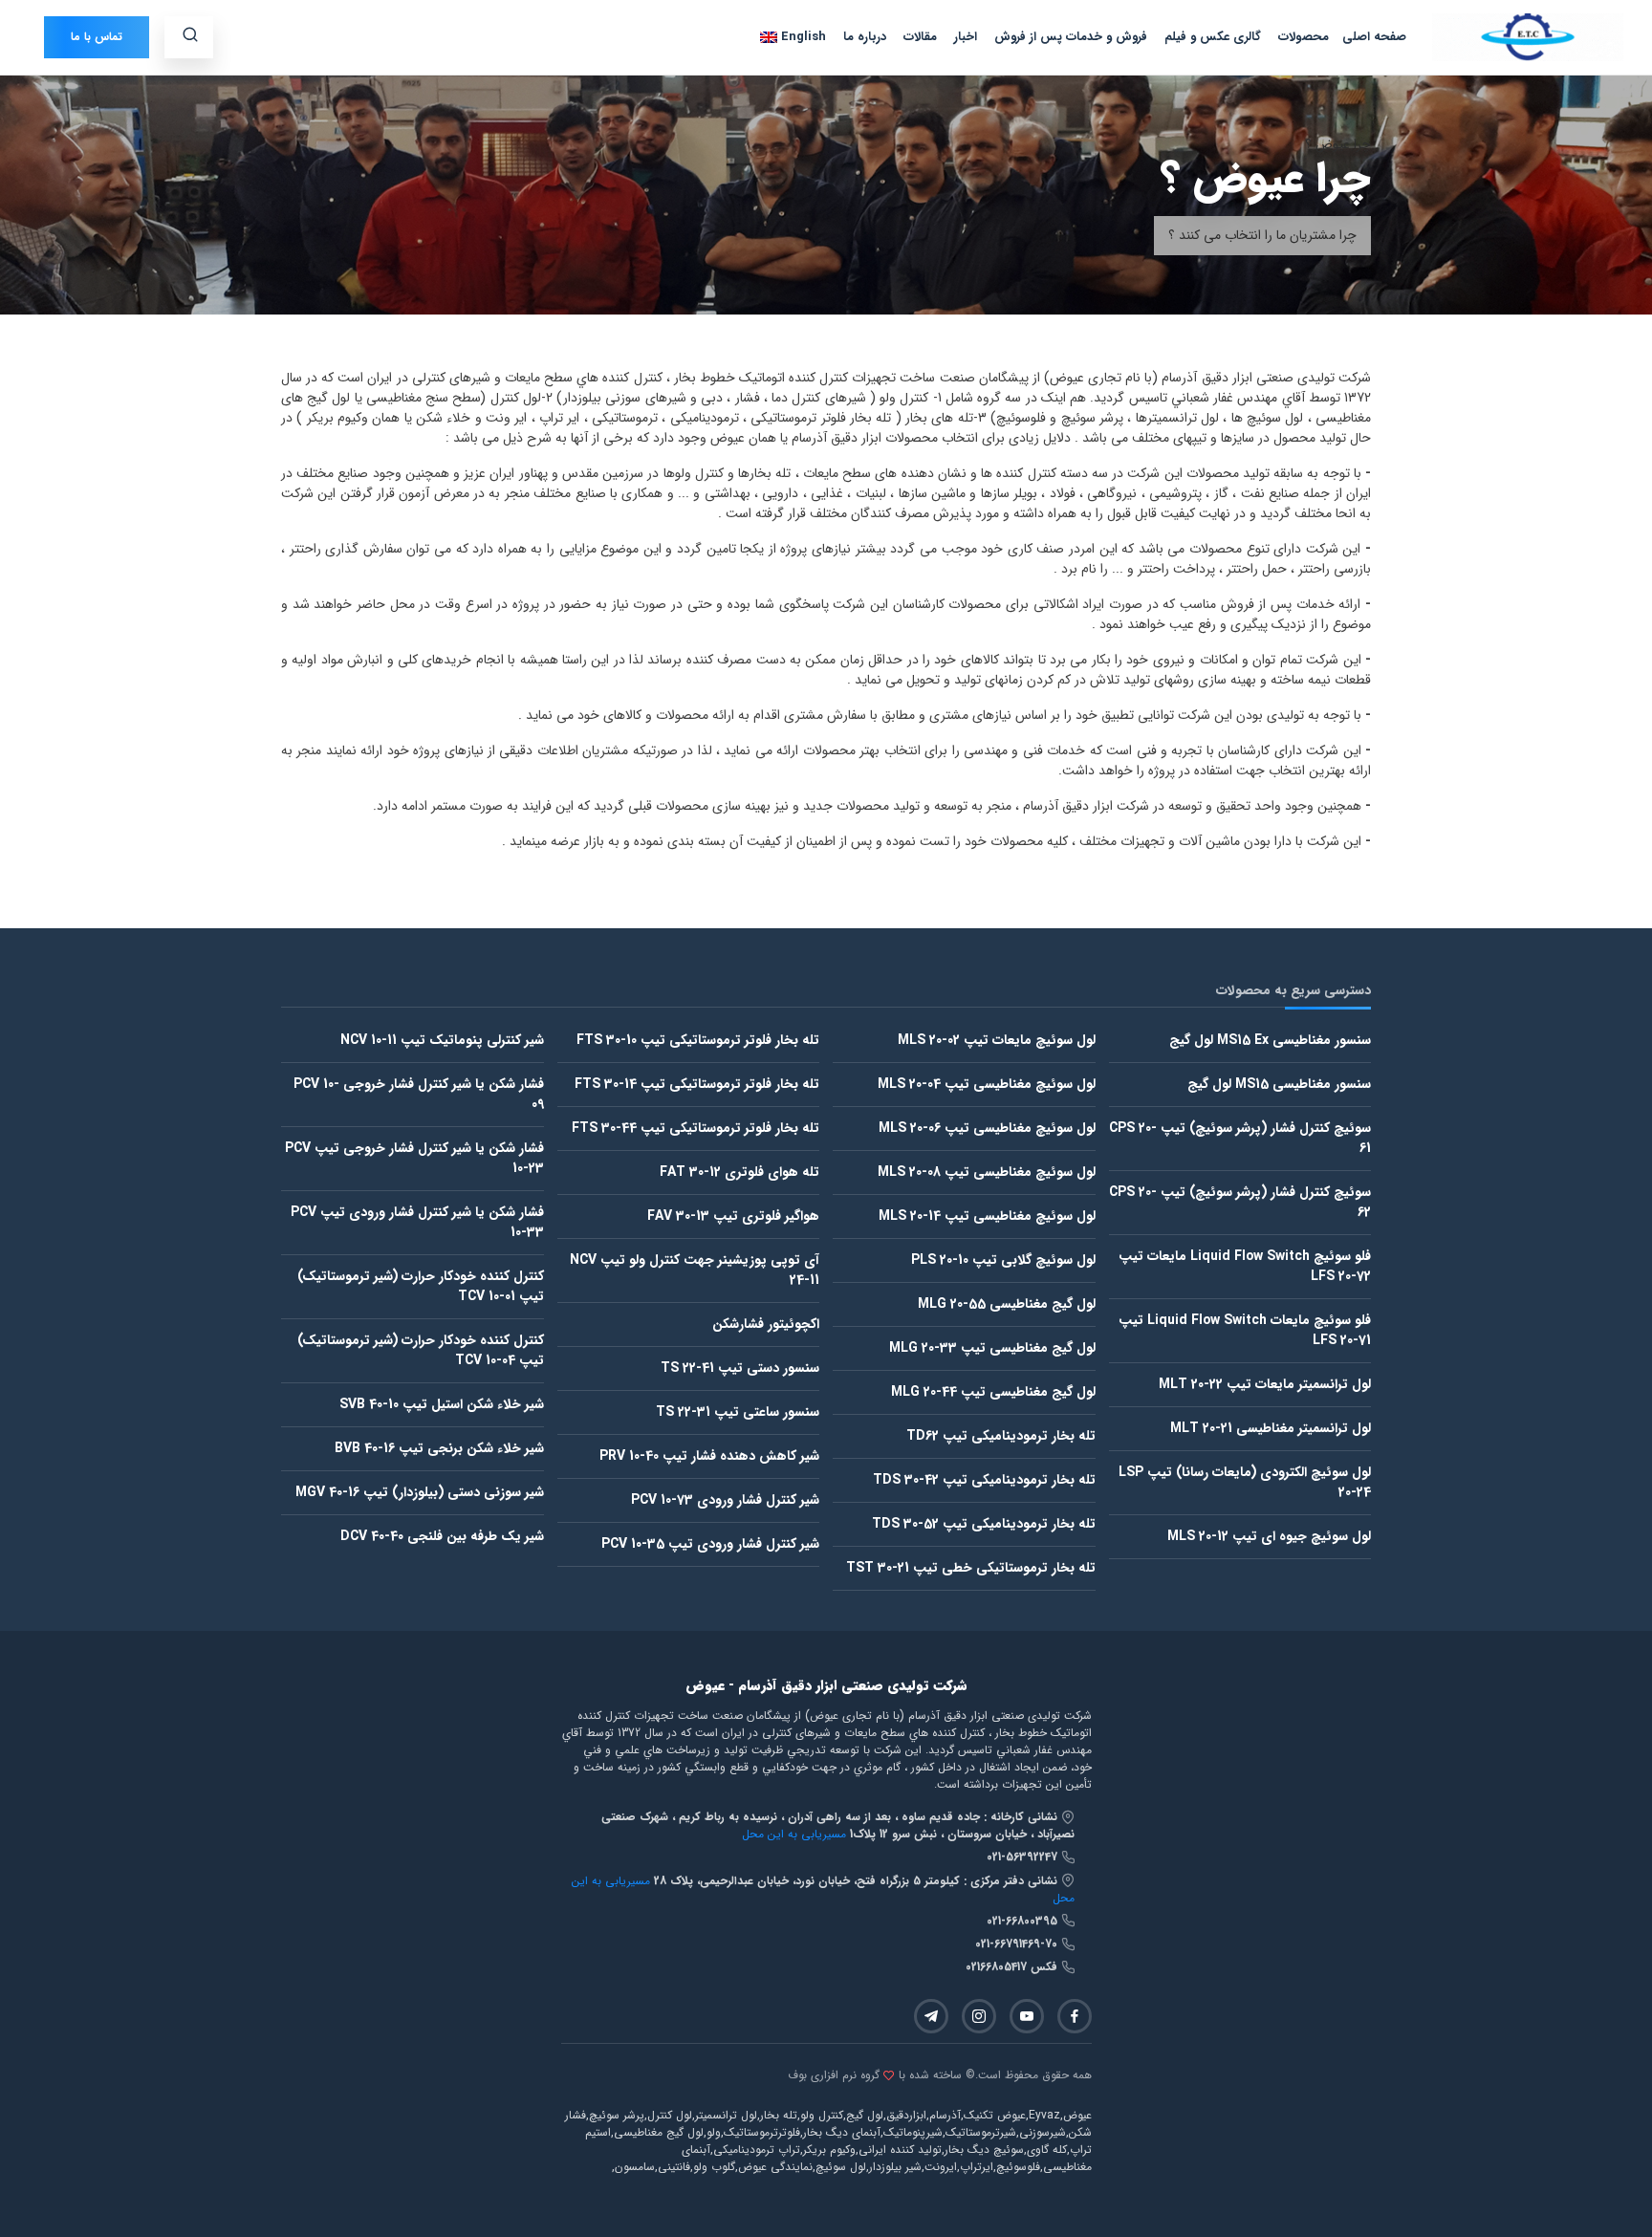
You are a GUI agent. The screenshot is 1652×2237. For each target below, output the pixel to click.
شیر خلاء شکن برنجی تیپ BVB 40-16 (439, 1448)
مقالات (920, 37)
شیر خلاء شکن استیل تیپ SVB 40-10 (442, 1404)
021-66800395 (1024, 1921)
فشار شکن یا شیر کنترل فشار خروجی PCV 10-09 (419, 1094)
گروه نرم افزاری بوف (834, 2075)
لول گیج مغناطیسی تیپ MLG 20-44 (993, 1392)
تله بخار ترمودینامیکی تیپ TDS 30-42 (984, 1480)
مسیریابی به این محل (794, 1834)
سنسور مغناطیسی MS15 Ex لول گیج (1270, 1040)
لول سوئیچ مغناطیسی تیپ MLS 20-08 (987, 1172)
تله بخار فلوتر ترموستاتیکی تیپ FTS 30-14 (697, 1084)
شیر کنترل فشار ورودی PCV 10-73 (725, 1500)
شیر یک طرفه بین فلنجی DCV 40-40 (442, 1536)
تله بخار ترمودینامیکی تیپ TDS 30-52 (984, 1524)
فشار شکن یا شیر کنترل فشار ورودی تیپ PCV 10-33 (417, 1222)
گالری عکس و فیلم (1213, 37)
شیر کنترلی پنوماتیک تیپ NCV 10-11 (442, 1040)
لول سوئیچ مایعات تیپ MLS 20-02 (997, 1040)
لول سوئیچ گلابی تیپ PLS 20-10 (1003, 1260)
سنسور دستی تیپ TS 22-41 (740, 1368)
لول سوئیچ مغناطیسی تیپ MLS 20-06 (987, 1128)
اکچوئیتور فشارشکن (766, 1324)
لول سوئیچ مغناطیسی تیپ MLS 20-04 (987, 1084)
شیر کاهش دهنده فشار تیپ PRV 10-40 (709, 1456)
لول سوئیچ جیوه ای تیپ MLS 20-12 (1269, 1536)
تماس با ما (97, 37)
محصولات (1304, 37)
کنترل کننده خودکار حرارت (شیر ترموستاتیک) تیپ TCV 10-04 (421, 1350)
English (802, 37)
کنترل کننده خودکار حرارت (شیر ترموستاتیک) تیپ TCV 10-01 (421, 1286)
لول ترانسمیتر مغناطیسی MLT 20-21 (1271, 1428)
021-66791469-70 (1018, 1944)
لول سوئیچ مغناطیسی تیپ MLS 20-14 (987, 1216)
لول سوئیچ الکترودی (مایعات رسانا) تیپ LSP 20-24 (1245, 1482)
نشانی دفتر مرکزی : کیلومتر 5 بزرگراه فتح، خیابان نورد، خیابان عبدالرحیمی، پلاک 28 (858, 1881)
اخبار (966, 37)
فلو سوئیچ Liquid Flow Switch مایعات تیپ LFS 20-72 (1245, 1266)
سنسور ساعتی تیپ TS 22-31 (738, 1412)
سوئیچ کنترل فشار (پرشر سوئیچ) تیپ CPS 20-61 (1240, 1138)
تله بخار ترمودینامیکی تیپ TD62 (1001, 1436)
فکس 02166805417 (1013, 1967)
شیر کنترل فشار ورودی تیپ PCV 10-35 (710, 1544)
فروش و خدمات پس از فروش (1071, 37)
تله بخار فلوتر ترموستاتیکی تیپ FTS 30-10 (698, 1040)
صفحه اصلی (1374, 37)
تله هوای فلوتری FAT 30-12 (739, 1172)
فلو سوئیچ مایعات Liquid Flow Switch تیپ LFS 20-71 (1245, 1330)
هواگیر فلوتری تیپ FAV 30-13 (733, 1216)
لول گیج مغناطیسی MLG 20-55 (1007, 1304)
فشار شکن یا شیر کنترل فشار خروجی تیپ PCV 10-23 (414, 1158)
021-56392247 (1024, 1857)
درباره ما (865, 37)
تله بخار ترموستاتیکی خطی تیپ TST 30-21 (971, 1568)
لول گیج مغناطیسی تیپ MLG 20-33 (992, 1348)
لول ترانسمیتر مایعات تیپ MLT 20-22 (1265, 1384)
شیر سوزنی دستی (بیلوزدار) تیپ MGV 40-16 (420, 1492)
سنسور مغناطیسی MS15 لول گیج (1279, 1084)
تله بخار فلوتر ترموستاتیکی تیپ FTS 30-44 (696, 1128)
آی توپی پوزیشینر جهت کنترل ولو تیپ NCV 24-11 (695, 1270)
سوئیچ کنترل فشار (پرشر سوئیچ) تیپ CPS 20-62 (1240, 1202)
